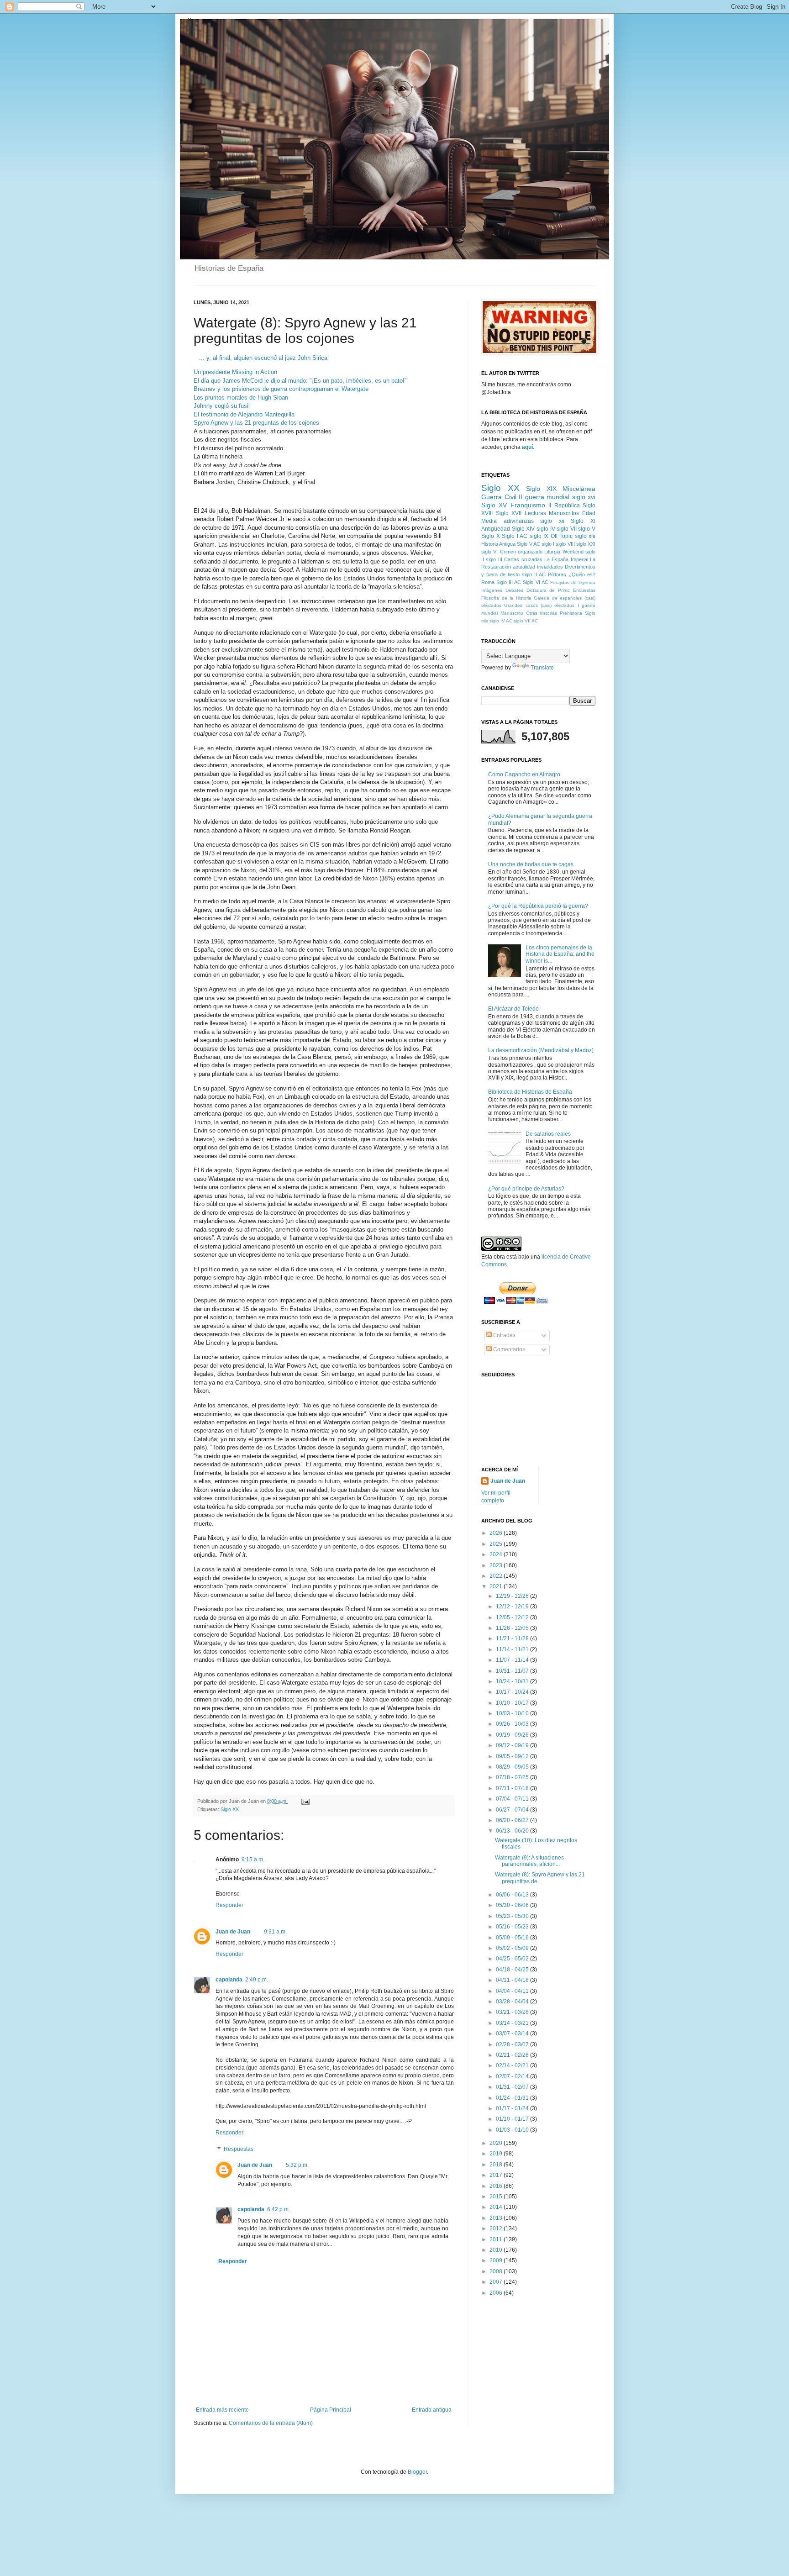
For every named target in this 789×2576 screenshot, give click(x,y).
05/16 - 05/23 (513, 1927)
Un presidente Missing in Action (235, 372)
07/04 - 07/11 (513, 1799)
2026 (497, 1533)
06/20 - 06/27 (513, 1820)
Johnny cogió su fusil (222, 406)
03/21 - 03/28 (513, 2012)
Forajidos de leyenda (573, 582)
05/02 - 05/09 (513, 1948)
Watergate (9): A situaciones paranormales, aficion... (529, 1861)
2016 (497, 2186)
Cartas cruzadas (523, 559)
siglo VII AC (526, 621)
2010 (497, 2250)
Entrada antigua (432, 2410)
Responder (229, 1905)
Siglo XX (230, 1809)
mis (485, 621)
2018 (497, 2165)
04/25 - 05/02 (513, 1959)
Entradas (504, 1335)
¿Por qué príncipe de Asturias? (526, 1189)
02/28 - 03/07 (513, 2044)
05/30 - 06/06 (513, 1905)
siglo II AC (534, 574)
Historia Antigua (498, 544)
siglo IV (546, 529)
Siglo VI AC (535, 582)
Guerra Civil (499, 497)
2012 (497, 2228)
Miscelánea (579, 489)
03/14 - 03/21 (513, 2023)
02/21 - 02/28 (513, 2055)
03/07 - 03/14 (513, 2033)
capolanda (229, 1980)
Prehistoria (571, 613)
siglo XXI (586, 544)
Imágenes (492, 590)
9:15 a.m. (253, 1860)
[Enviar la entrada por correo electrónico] (304, 1801)
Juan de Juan (233, 1932)
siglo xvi (584, 497)
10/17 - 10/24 (513, 1692)
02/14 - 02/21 (513, 2065)
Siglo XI (583, 521)
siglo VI (489, 552)
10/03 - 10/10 (513, 1713)
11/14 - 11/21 (513, 1649)
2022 (497, 1576)
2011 (497, 2239)
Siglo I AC (515, 536)
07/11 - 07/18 (513, 1788)
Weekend (573, 552)
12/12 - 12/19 (513, 1607)
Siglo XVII (509, 513)
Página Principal (331, 2410)
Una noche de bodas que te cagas (531, 864)
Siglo (590, 613)
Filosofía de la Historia (506, 598)
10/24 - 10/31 (513, 1681)
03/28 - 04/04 (513, 2002)
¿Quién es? (582, 574)
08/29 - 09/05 (513, 1767)
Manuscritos (564, 513)
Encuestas (584, 590)
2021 (497, 1586)
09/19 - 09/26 (513, 1735)
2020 (497, 2143)
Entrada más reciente (222, 2410)
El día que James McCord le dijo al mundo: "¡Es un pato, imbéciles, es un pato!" (300, 381)
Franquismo (528, 505)
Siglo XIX (541, 489)
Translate (542, 668)
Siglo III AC (509, 582)
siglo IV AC (501, 621)
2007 (497, 2282)
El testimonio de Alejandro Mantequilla (244, 414)
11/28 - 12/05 (513, 1628)
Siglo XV (494, 505)
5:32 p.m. (297, 2165)
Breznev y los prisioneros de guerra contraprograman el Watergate (281, 389)
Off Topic (562, 536)
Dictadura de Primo (548, 590)
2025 (497, 1544)
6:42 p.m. (279, 2209)
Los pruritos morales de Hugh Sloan (241, 398)
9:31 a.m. (275, 1932)
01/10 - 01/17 (513, 2119)
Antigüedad (496, 529)
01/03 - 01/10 (513, 2130)
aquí (527, 447)
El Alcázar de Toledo (513, 1009)
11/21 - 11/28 (513, 1638)
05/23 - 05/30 (513, 1916)
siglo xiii (585, 536)
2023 (497, 1565)
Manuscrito (512, 613)
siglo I (548, 544)
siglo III (494, 559)
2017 (497, 2175)
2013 (497, 2218)
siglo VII (567, 529)
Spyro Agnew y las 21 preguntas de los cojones (256, 423)
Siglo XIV (523, 529)
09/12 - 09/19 (513, 1745)
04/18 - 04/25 (513, 1970)
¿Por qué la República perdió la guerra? (538, 906)
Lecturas (535, 513)
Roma (488, 582)
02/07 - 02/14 (513, 2076)
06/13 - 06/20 (513, 1831)
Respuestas (239, 2149)
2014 (497, 2207)
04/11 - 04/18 (513, 1980)
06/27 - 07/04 (513, 1810)
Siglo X (491, 536)
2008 (497, 2271)
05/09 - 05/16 (513, 1938)
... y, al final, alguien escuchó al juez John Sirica (263, 358)
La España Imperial (566, 559)
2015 (497, 2197)
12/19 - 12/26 (513, 1596)
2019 (497, 2154)
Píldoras (557, 574)
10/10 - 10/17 (513, 1703)
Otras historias (542, 613)
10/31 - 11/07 (513, 1671)
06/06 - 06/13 (513, 1895)
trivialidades (550, 567)
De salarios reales (548, 1134)
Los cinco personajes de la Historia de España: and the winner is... (560, 954)
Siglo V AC (528, 544)
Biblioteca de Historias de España (530, 1092)
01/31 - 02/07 (513, 2087)
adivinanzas (519, 521)
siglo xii (552, 521)
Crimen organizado (521, 552)
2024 (497, 1554)
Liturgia (552, 552)
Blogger (417, 2472)
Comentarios (508, 1349)
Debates (514, 590)
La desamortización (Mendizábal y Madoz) (541, 1050)
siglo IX (539, 536)
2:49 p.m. (257, 1980)
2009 (497, 2260)
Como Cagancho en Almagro (524, 774)
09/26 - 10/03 (513, 1724)
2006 (497, 2293)
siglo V (587, 529)
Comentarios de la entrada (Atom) (271, 2423)
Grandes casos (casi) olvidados (539, 605)
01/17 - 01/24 (513, 2108)
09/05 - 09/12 (513, 1756)
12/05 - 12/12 (513, 1617)
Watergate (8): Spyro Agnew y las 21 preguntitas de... (540, 1878)
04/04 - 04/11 (513, 1991)
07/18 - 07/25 (513, 1777)
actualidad (524, 567)
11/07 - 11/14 (513, 1660)
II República (564, 506)
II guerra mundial (544, 497)
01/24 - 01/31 (513, 2098)
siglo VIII (565, 544)
